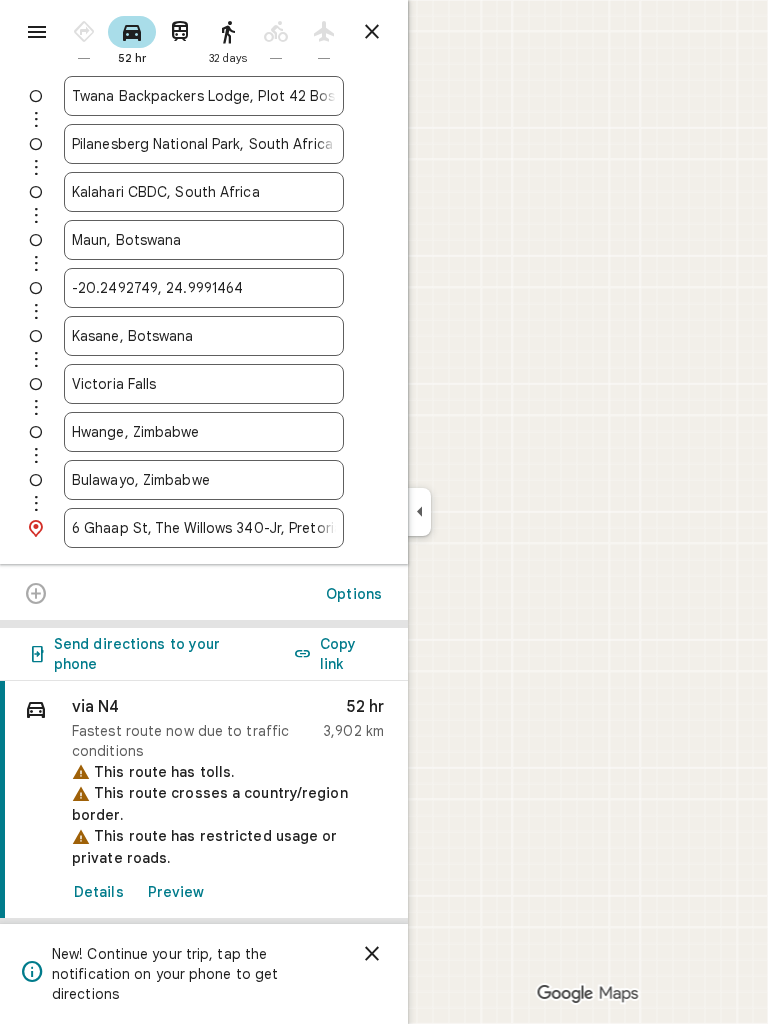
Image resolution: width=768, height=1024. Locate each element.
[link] (204, 800)
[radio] (84, 38)
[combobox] (204, 96)
